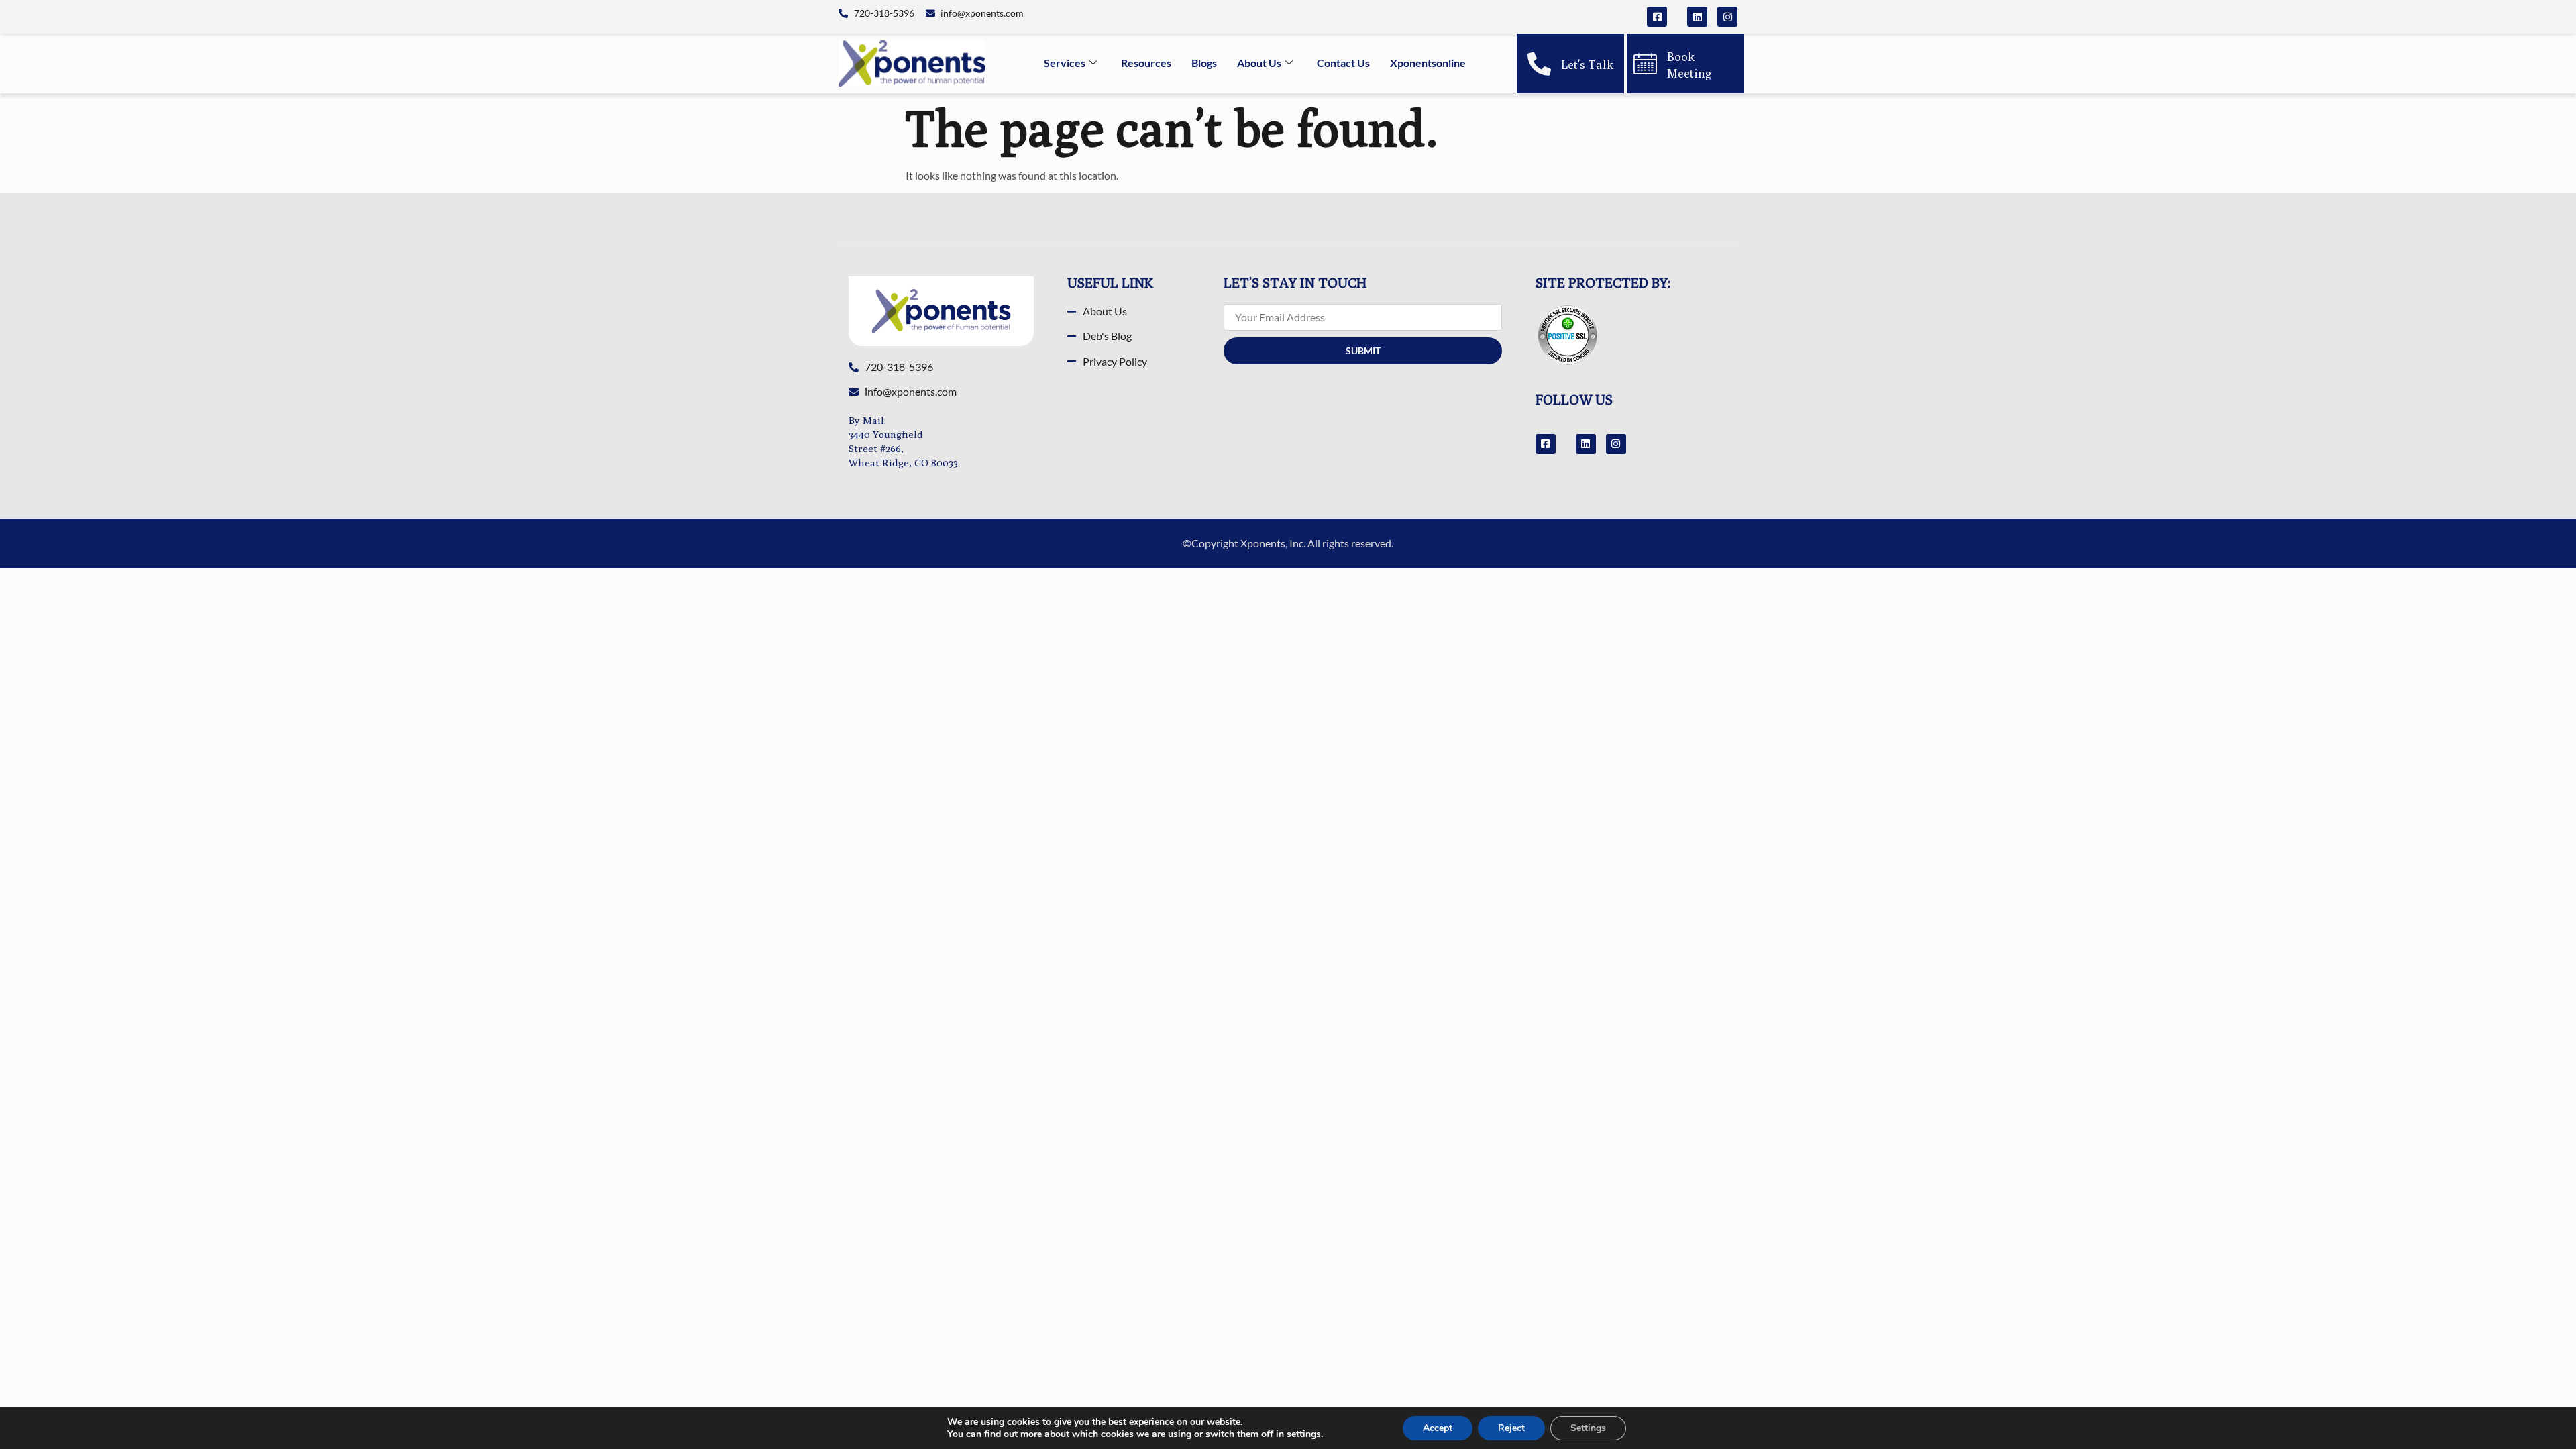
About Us (1259, 63)
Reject (1511, 1428)
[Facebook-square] (1657, 17)
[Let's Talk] (1539, 63)
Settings (1588, 1428)
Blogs (1204, 63)
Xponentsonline (1428, 63)
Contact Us (1343, 63)
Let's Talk (1587, 65)
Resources (1146, 63)
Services (1065, 63)
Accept (1438, 1428)
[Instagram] (1727, 17)
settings (1304, 1434)
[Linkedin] (1697, 17)
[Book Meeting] (1645, 63)
